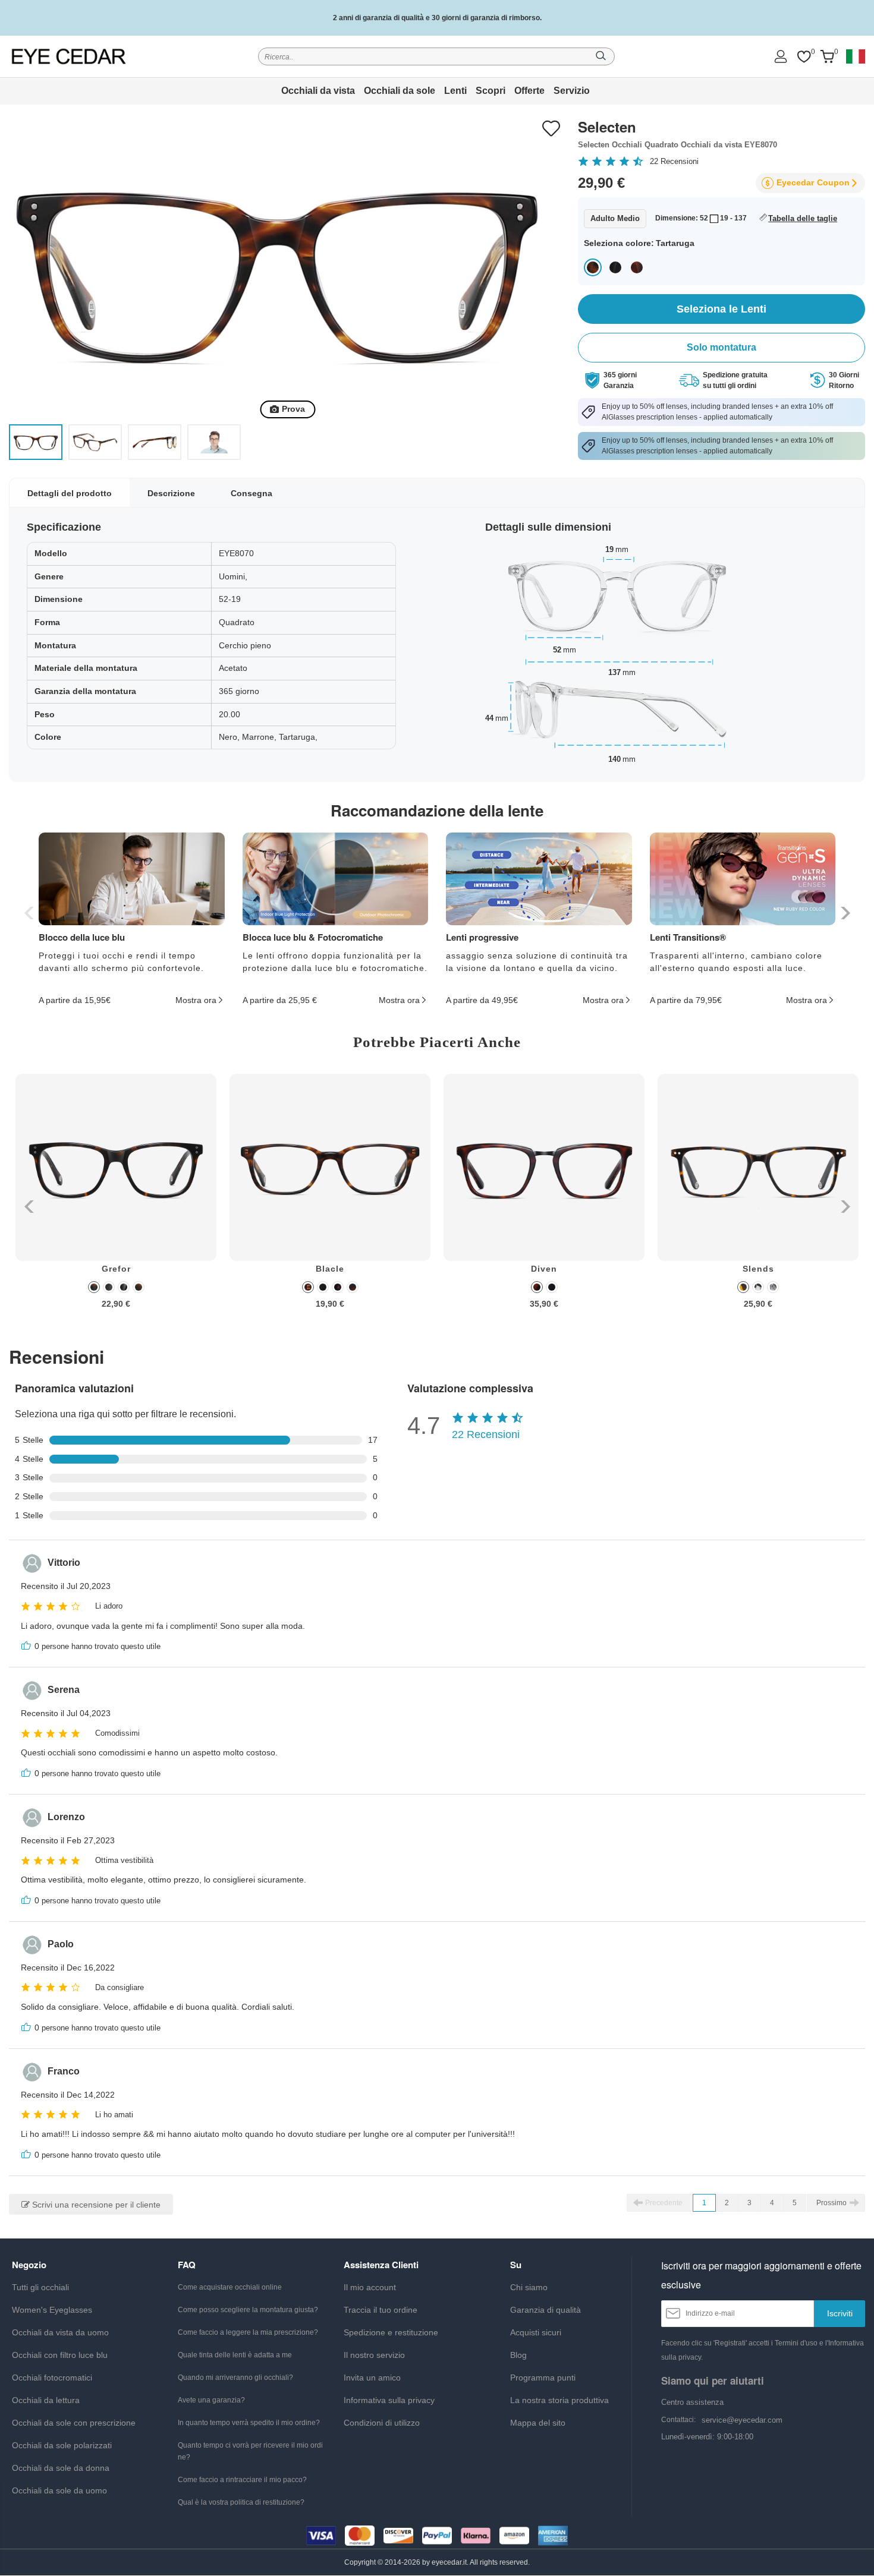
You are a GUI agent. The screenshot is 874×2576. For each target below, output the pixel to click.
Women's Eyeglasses (52, 2310)
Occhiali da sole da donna (61, 2468)
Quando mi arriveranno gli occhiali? (235, 2378)
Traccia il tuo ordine (381, 2310)
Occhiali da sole (400, 91)
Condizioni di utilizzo (382, 2423)
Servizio (572, 91)
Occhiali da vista (318, 91)
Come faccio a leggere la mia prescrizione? (248, 2332)
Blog (518, 2355)
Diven (544, 1269)
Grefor (116, 1269)
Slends (758, 1269)
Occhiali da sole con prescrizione (74, 2423)
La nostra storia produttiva (559, 2400)
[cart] (827, 57)
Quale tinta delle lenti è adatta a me (235, 2355)
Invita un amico (372, 2378)
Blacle (330, 1269)
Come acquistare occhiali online (230, 2287)
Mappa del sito (538, 2423)
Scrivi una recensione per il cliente (95, 2205)
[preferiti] (804, 57)
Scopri (491, 91)
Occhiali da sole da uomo (59, 2490)
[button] (844, 913)
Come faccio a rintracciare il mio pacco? (242, 2480)
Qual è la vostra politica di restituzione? (241, 2502)
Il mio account (370, 2287)
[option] (116, 1200)
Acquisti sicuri (536, 2332)
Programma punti (543, 2378)
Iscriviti (840, 2313)
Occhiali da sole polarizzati (62, 2445)
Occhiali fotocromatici (52, 2378)
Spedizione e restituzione (391, 2332)
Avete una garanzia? (211, 2400)
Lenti (455, 91)
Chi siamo (529, 2287)
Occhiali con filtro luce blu (60, 2355)
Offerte (529, 91)
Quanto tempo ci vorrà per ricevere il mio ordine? (250, 2451)
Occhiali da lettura (46, 2400)
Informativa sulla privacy (389, 2400)
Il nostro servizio (374, 2355)
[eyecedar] (69, 56)
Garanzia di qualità (546, 2310)
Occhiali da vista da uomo (60, 2332)
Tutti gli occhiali (40, 2287)
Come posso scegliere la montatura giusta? (248, 2310)
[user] (781, 56)
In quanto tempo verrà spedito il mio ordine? (249, 2423)
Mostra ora (196, 1000)
